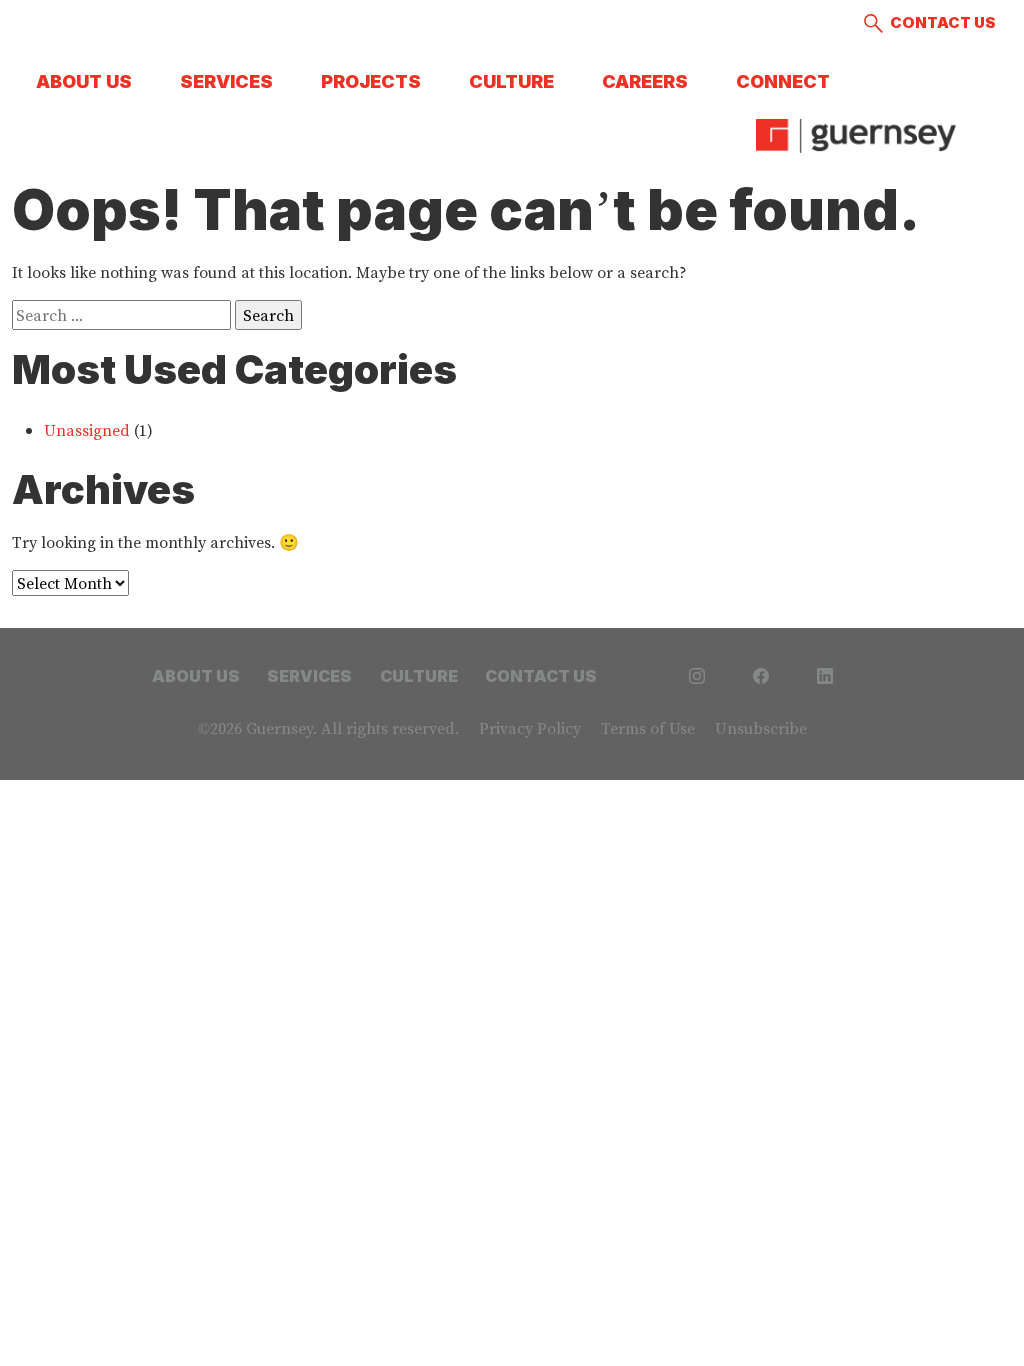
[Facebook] (761, 674)
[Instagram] (697, 674)
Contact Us (943, 22)
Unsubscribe (761, 728)
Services (226, 81)
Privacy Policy (530, 728)
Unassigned (87, 430)
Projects (371, 81)
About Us (84, 81)
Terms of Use (648, 728)
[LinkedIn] (825, 674)
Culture (511, 81)
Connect (783, 81)
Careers (645, 81)
